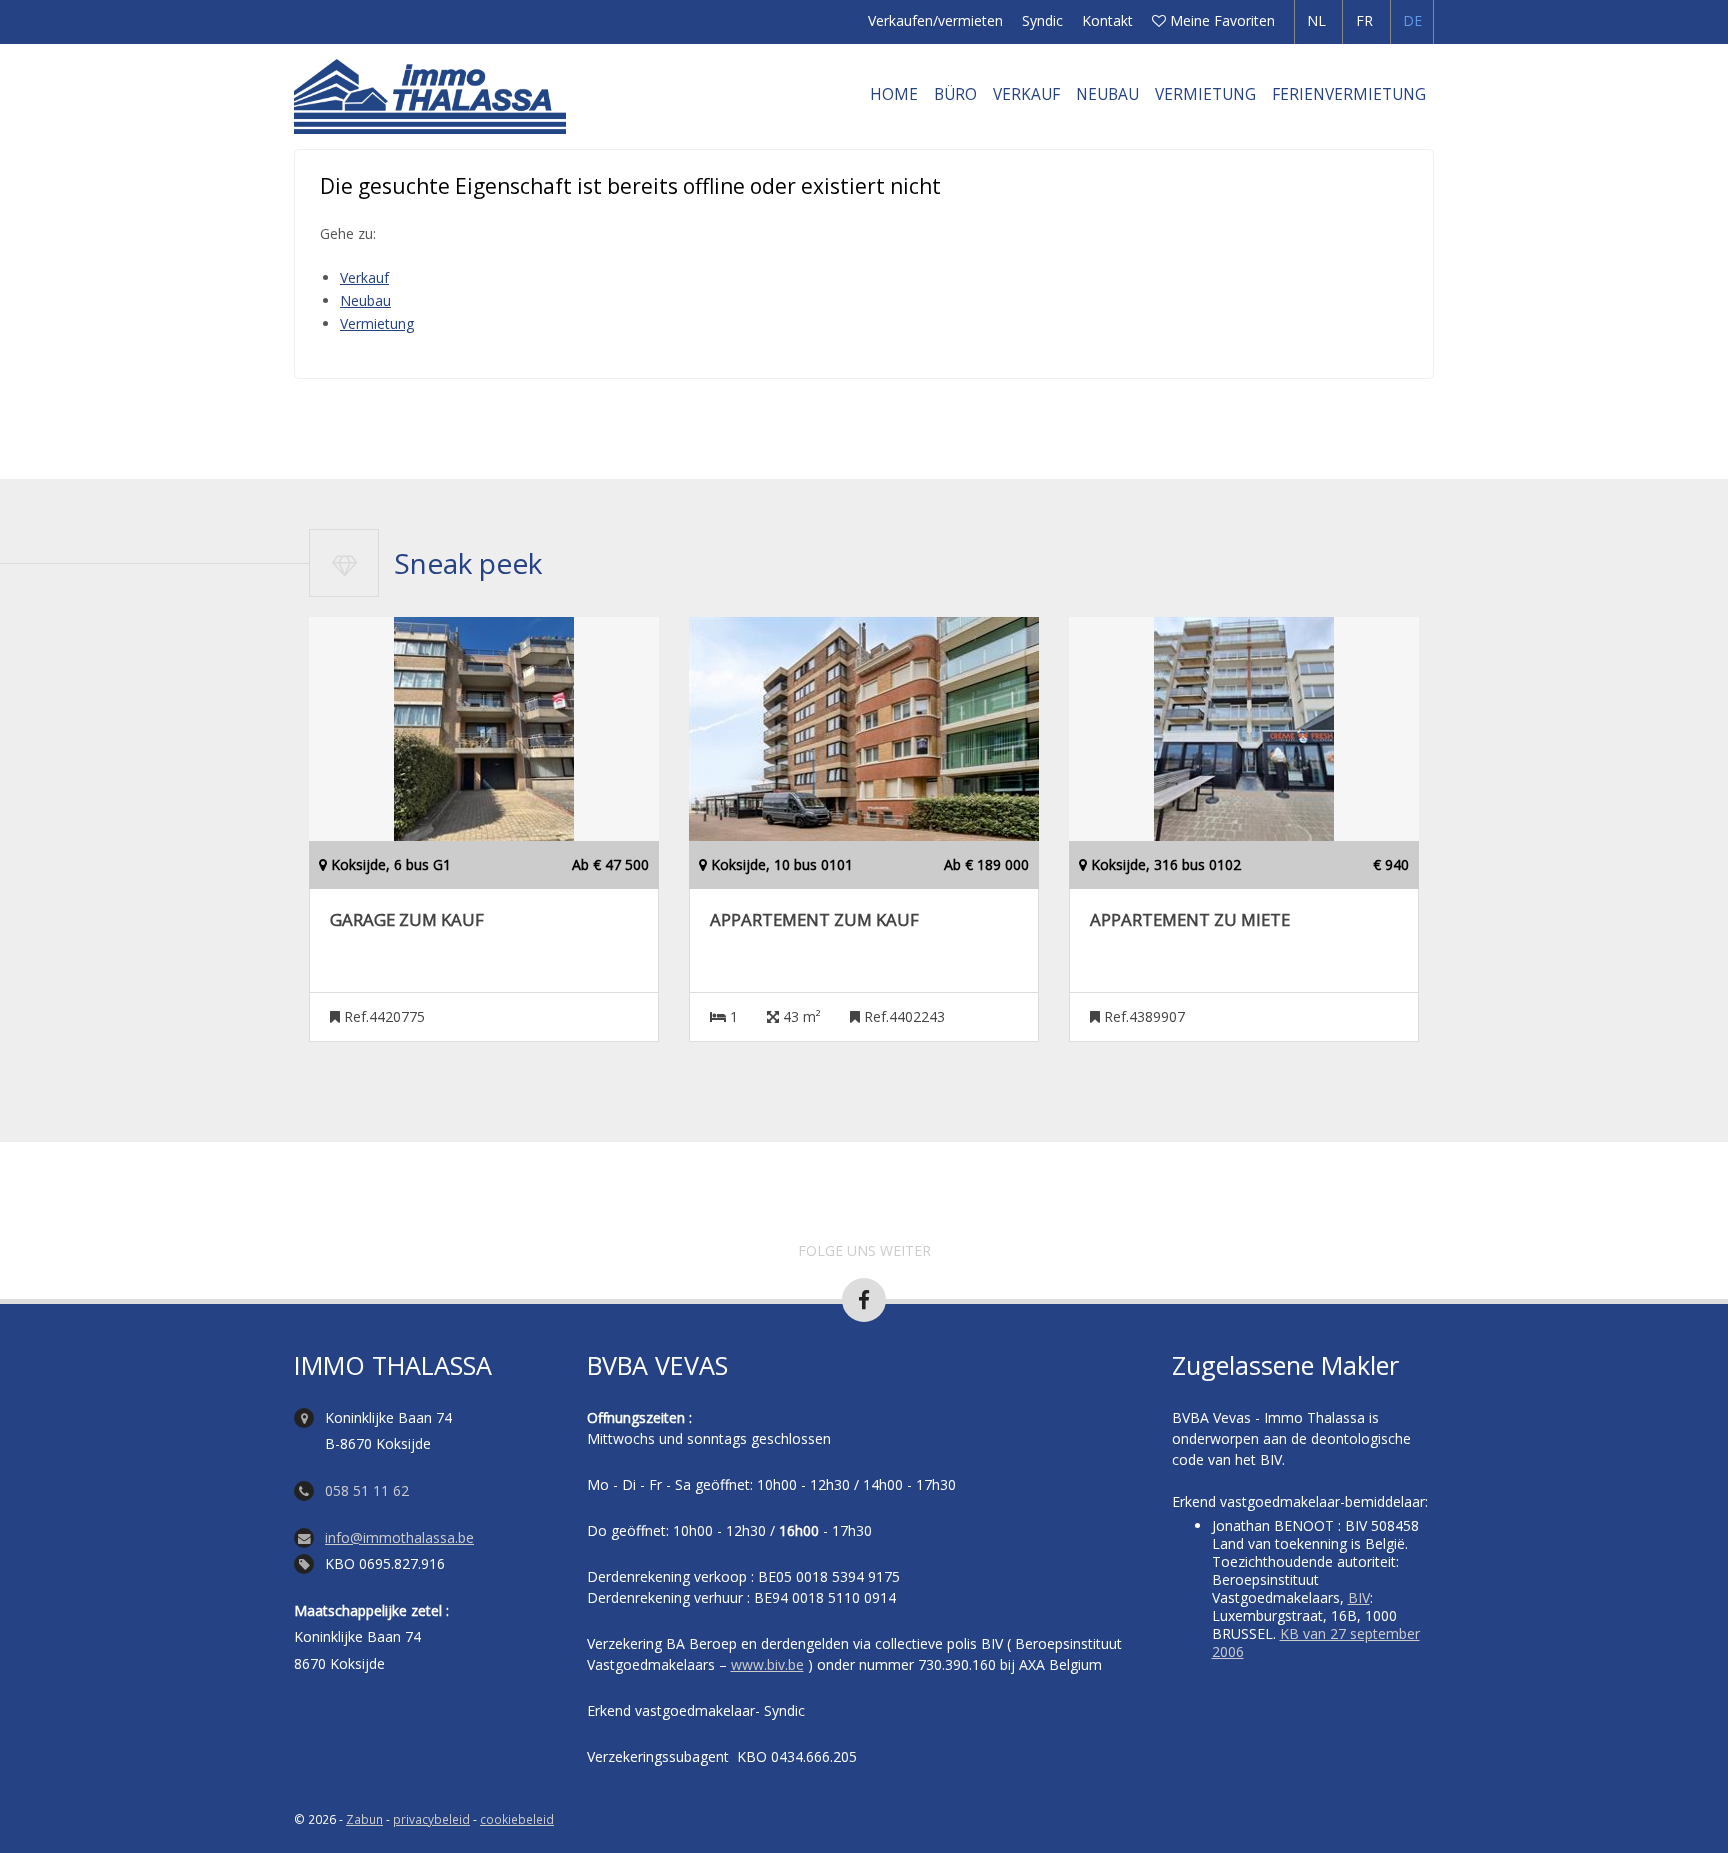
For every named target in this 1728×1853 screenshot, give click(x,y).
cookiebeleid (517, 1819)
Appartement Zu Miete (1190, 920)
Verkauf (1026, 94)
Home (894, 94)
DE (1412, 20)
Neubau (1107, 94)
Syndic (1042, 20)
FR (1364, 20)
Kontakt (1107, 20)
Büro (955, 94)
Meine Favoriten (1220, 20)
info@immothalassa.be (399, 1537)
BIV (1359, 1597)
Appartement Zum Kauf (814, 920)
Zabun (364, 1819)
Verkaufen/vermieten (935, 20)
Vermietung (1205, 94)
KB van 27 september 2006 (1316, 1642)
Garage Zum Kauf (407, 920)
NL (1316, 20)
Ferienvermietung (1349, 94)
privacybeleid (431, 1819)
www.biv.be (767, 1664)
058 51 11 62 (367, 1490)
